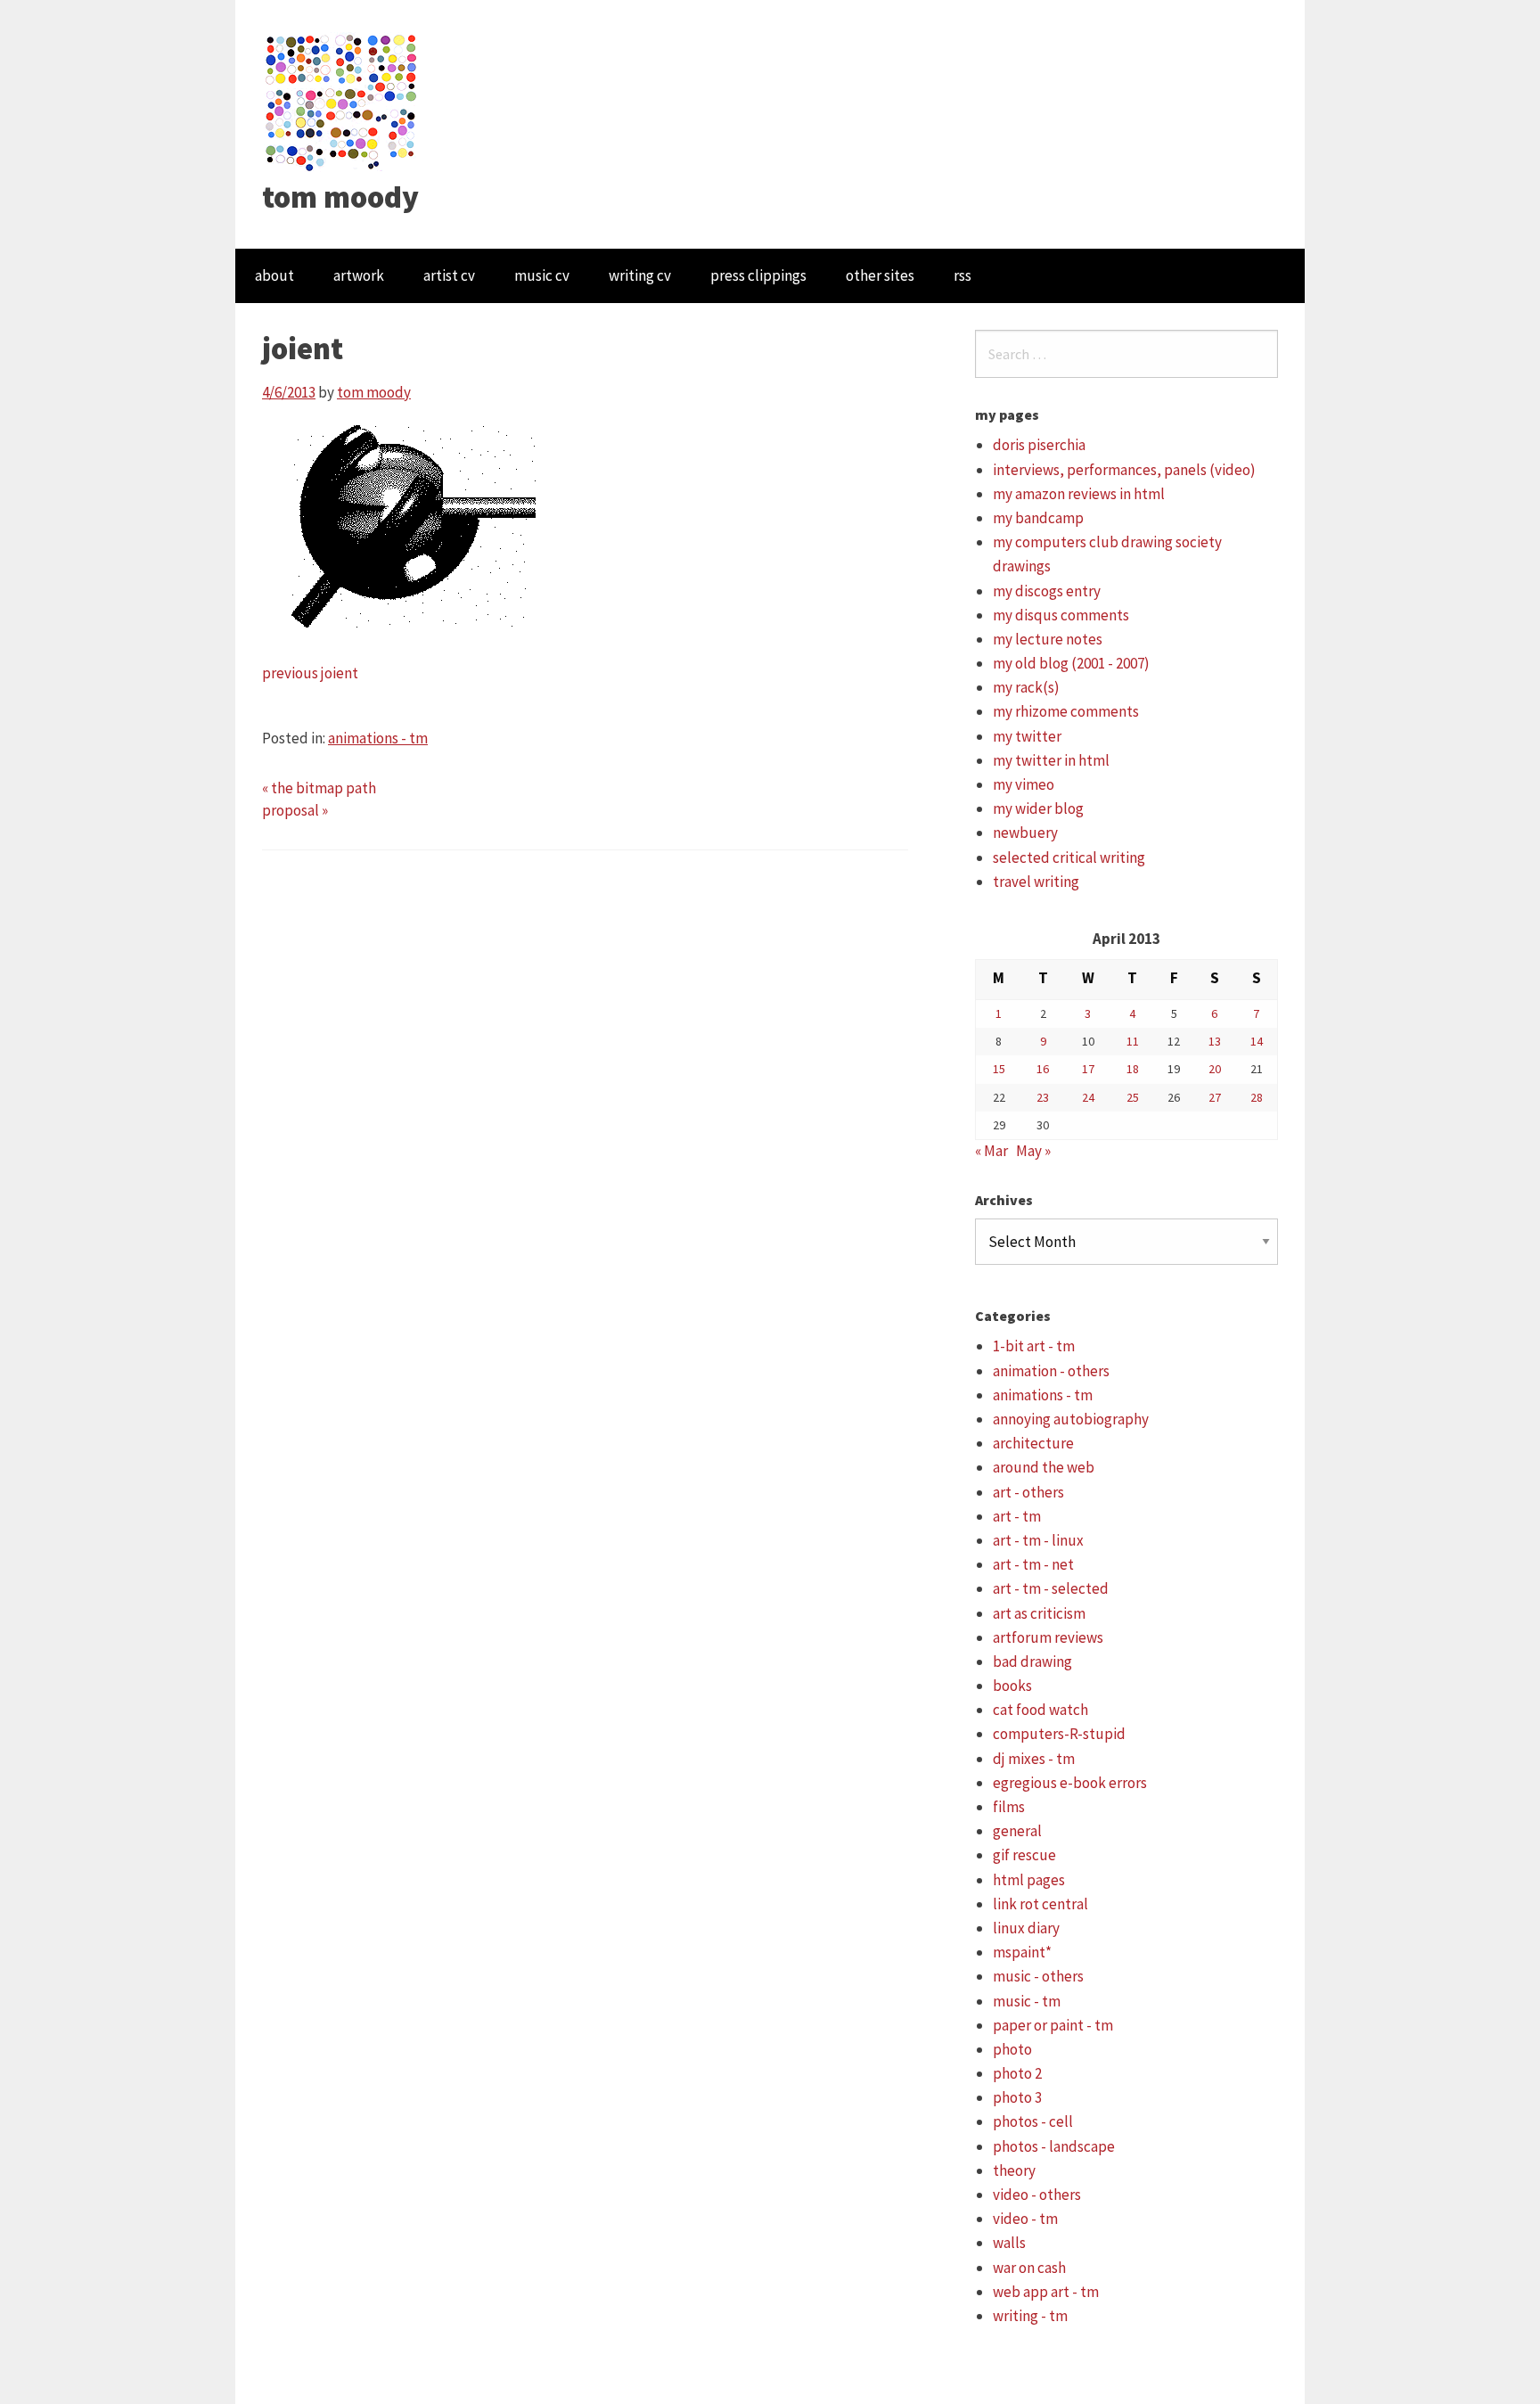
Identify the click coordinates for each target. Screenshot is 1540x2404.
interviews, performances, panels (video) (1124, 470)
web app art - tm (1046, 2292)
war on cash (1029, 2268)
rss (962, 275)
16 (1043, 1069)
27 (1215, 1097)
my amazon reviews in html (1079, 494)
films (1009, 1807)
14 (1257, 1041)
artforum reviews (1048, 1637)
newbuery (1025, 833)
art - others (1028, 1492)
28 (1257, 1097)
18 (1133, 1069)
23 (1043, 1097)
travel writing (1036, 882)
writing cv (640, 275)
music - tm (1027, 2001)
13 (1215, 1041)
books (1012, 1686)
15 (999, 1069)
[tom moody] (342, 101)
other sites (880, 275)
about (274, 275)
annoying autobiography (1071, 1419)
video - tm (1025, 2219)
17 (1088, 1069)
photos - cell (1033, 2121)
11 (1133, 1041)
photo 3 (1017, 2097)
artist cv (449, 275)
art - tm (1017, 1516)
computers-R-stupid (1059, 1734)
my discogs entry (1047, 591)
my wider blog (1038, 808)
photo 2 (1017, 2073)
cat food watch (1040, 1710)
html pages (1029, 1880)
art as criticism (1039, 1613)
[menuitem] (274, 276)
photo (1012, 2049)
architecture (1033, 1443)
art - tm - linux (1038, 1540)
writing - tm (1030, 2316)
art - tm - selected (1051, 1588)
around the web (1044, 1467)
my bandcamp (1038, 518)
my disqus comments (1061, 615)
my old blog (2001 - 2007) (1071, 663)
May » (1033, 1151)
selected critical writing (1069, 857)
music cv (542, 275)
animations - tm (378, 738)
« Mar (991, 1151)
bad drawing (1032, 1661)
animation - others (1051, 1371)
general (1017, 1831)
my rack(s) (1026, 687)
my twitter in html (1051, 760)
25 (1133, 1097)
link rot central (1040, 1904)
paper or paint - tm (1053, 2025)
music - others (1038, 1976)
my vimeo (1024, 784)
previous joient (310, 673)
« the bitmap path (319, 788)
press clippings (758, 275)
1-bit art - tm (1034, 1346)
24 (1088, 1097)
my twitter (1027, 736)
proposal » (295, 810)
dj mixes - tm (1034, 1759)
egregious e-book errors (1070, 1783)
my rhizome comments (1066, 711)
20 (1215, 1069)
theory (1014, 2170)
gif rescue (1024, 1855)
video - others (1037, 2195)
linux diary (1026, 1928)
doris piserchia (1039, 445)
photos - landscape (1054, 2146)
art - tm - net (1033, 1564)
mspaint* (1022, 1952)
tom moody (340, 197)
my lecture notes (1048, 639)
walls (1009, 2243)
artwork (359, 275)
